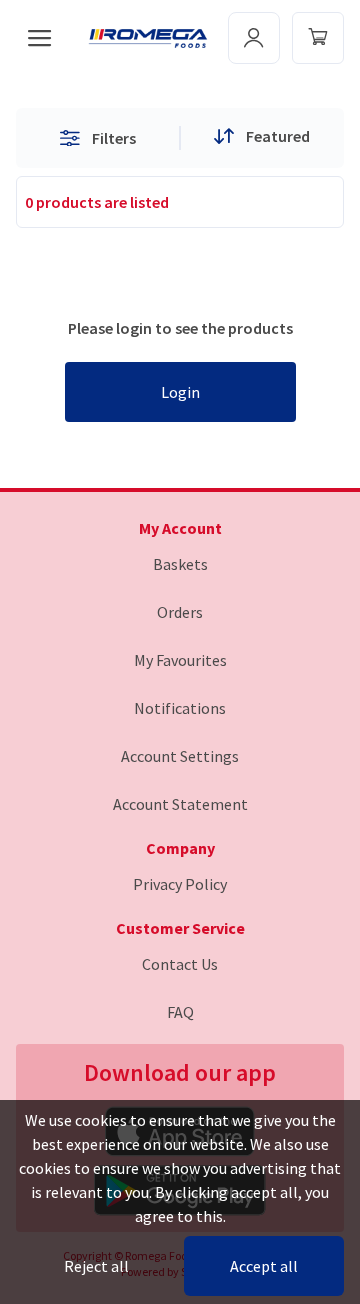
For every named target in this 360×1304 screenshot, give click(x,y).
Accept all (264, 1266)
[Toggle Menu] (318, 38)
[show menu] (40, 38)
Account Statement (180, 804)
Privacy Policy (180, 884)
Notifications (180, 708)
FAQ (180, 1012)
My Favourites (180, 660)
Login (180, 392)
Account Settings (180, 756)
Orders (180, 612)
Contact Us (180, 964)
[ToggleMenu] (254, 38)
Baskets (180, 564)
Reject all (96, 1266)
